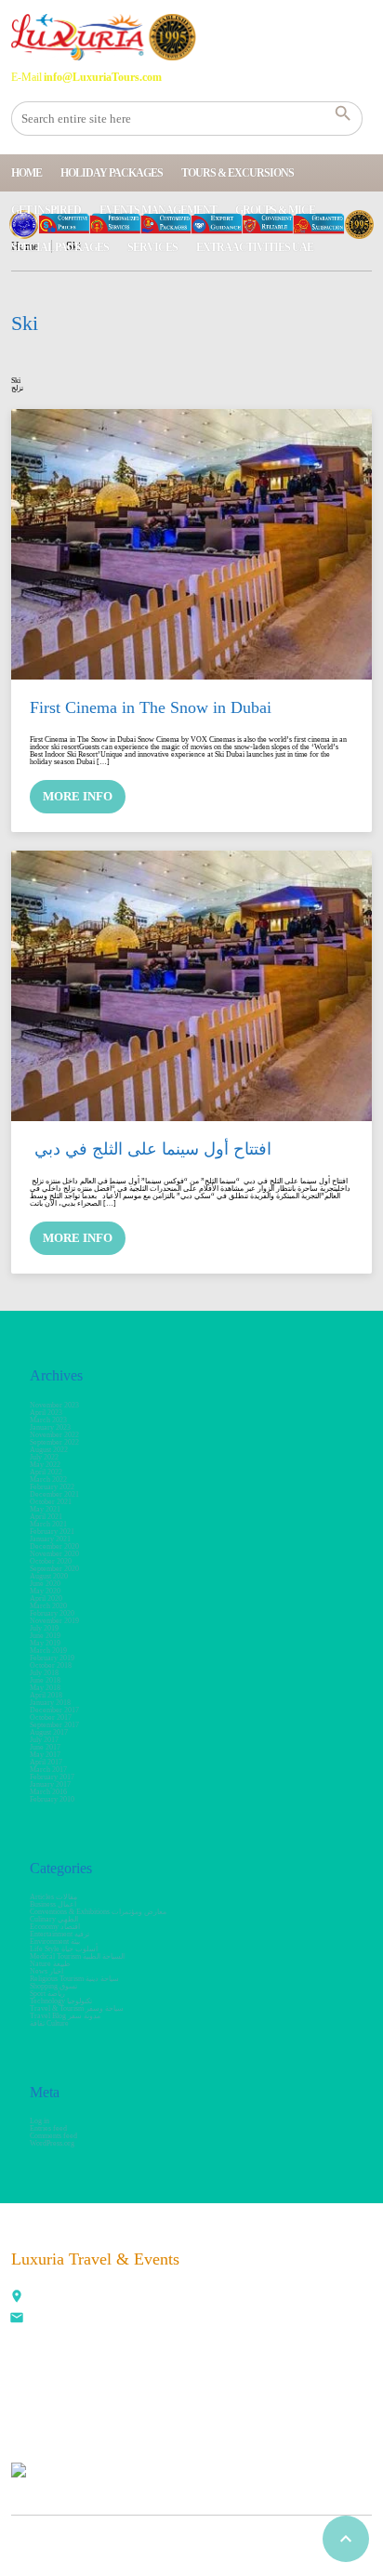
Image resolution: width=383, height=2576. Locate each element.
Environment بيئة (55, 1942)
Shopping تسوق (53, 1986)
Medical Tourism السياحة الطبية (77, 1956)
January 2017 (50, 1784)
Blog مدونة (208, 2537)
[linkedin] (112, 2394)
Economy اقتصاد (55, 1927)
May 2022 (45, 1465)
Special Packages (60, 247)
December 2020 (54, 1546)
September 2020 (54, 1569)
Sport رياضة (47, 1994)
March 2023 (48, 1420)
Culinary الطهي (54, 1919)
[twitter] (71, 2394)
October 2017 (51, 1717)
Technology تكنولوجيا (61, 2001)
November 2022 (54, 1435)
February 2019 (52, 1658)
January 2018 (50, 1703)
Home (26, 173)
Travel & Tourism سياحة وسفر (77, 2008)
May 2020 (45, 1591)
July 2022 (44, 1457)
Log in (40, 2121)
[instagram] (234, 2394)
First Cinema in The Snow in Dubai (151, 707)
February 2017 (52, 1777)
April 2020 (46, 1598)
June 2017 (45, 1747)
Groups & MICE (275, 210)
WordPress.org (52, 2143)
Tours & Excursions (238, 173)
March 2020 (48, 1606)
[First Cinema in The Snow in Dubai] (191, 544)
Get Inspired (46, 210)
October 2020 (51, 1561)
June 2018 (45, 1680)
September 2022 (54, 1442)
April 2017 (46, 1762)
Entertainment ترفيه (59, 1934)
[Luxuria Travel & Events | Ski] (104, 37)
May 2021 (45, 1509)
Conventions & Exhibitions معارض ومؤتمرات (98, 1912)
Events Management (158, 210)
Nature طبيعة (50, 1964)
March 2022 (48, 1480)
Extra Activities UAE (255, 247)
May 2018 (45, 1688)
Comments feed (53, 2136)
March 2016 (48, 1792)
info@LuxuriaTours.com (70, 2320)
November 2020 (54, 1554)
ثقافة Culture (49, 2023)
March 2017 (48, 1770)
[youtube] (152, 2394)
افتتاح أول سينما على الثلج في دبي (151, 1149)
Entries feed (48, 2128)
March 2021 (48, 1524)
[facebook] (30, 2394)
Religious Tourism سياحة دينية (74, 1979)
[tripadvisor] (316, 2394)
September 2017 (54, 1725)
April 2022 (46, 1472)
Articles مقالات (53, 1897)
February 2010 (52, 1799)
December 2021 (54, 1494)
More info (78, 796)
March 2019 (48, 1651)
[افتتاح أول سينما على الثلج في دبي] (191, 985)
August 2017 (49, 1732)
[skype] (275, 2394)
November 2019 (54, 1621)
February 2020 (52, 1613)
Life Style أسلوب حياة (64, 1949)
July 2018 (44, 1673)
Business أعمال (53, 1904)
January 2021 (50, 1539)
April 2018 (46, 1695)
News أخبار (46, 1971)
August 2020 (49, 1576)
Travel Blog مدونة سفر (65, 2016)
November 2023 (54, 1405)
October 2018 (51, 1665)
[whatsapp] (193, 2394)
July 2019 (44, 1628)
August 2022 (49, 1450)
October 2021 (51, 1502)
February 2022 (52, 1487)
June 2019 (45, 1636)
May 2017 (45, 1755)
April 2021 (46, 1517)
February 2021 (52, 1532)
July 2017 (44, 1740)
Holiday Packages (112, 173)
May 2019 (45, 1643)
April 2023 (46, 1413)
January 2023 (50, 1427)
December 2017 (54, 1710)
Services (152, 247)
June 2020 (45, 1584)
